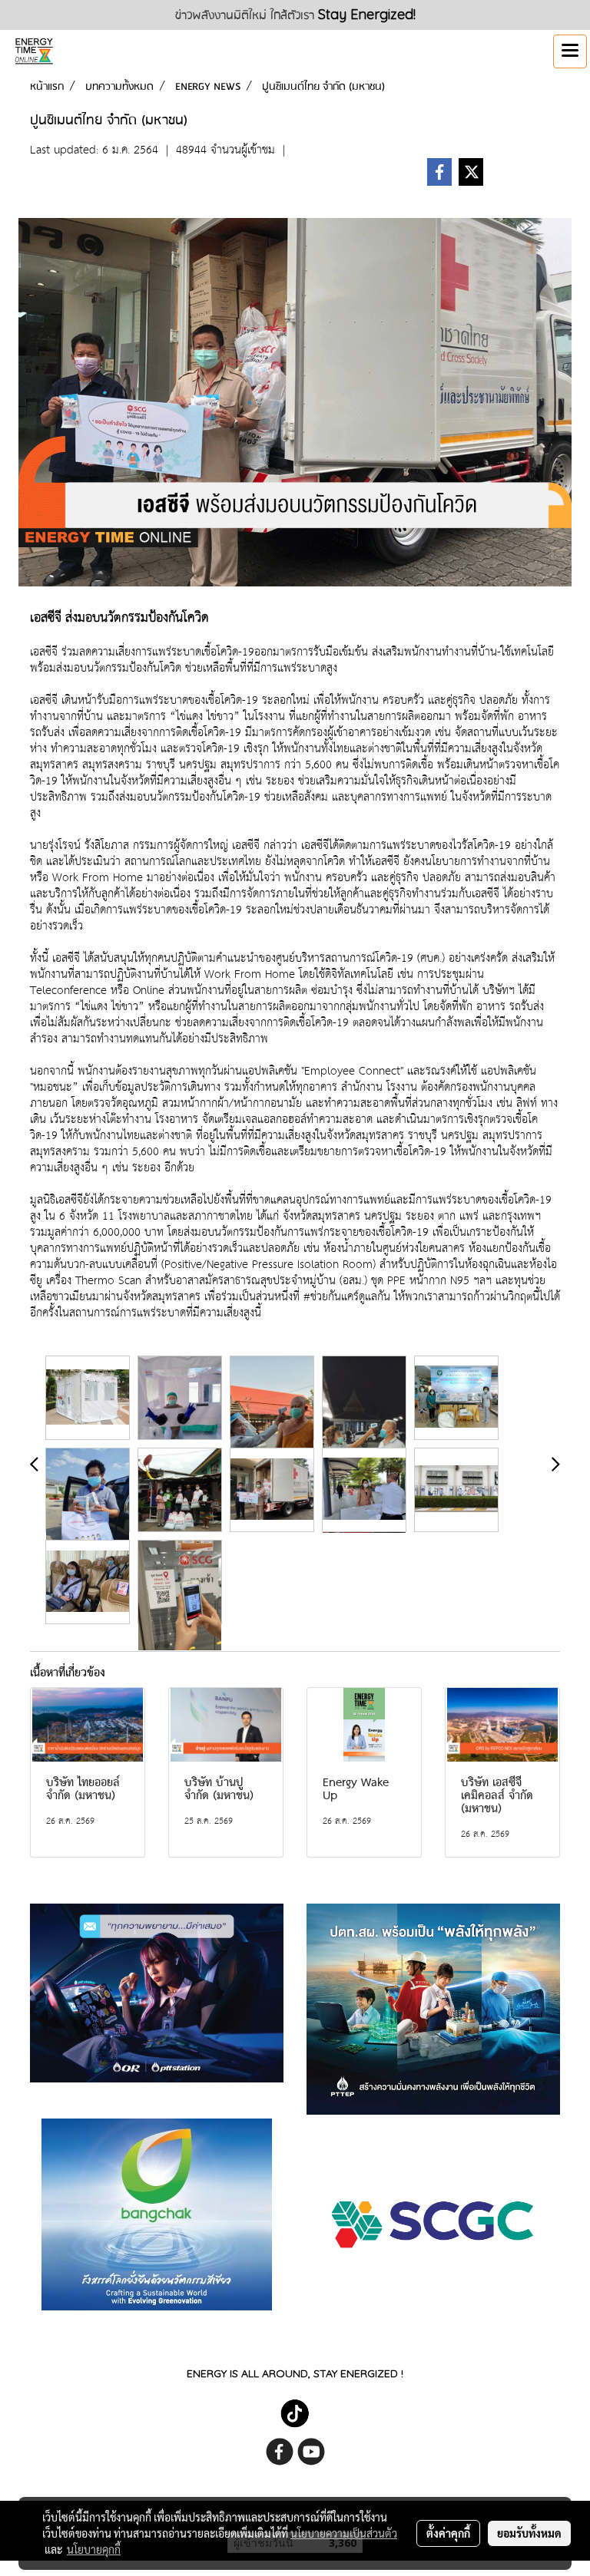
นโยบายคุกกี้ (94, 2549)
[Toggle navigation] (570, 51)
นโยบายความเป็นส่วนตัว (344, 2533)
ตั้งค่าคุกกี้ (448, 2533)
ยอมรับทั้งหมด (529, 2533)
